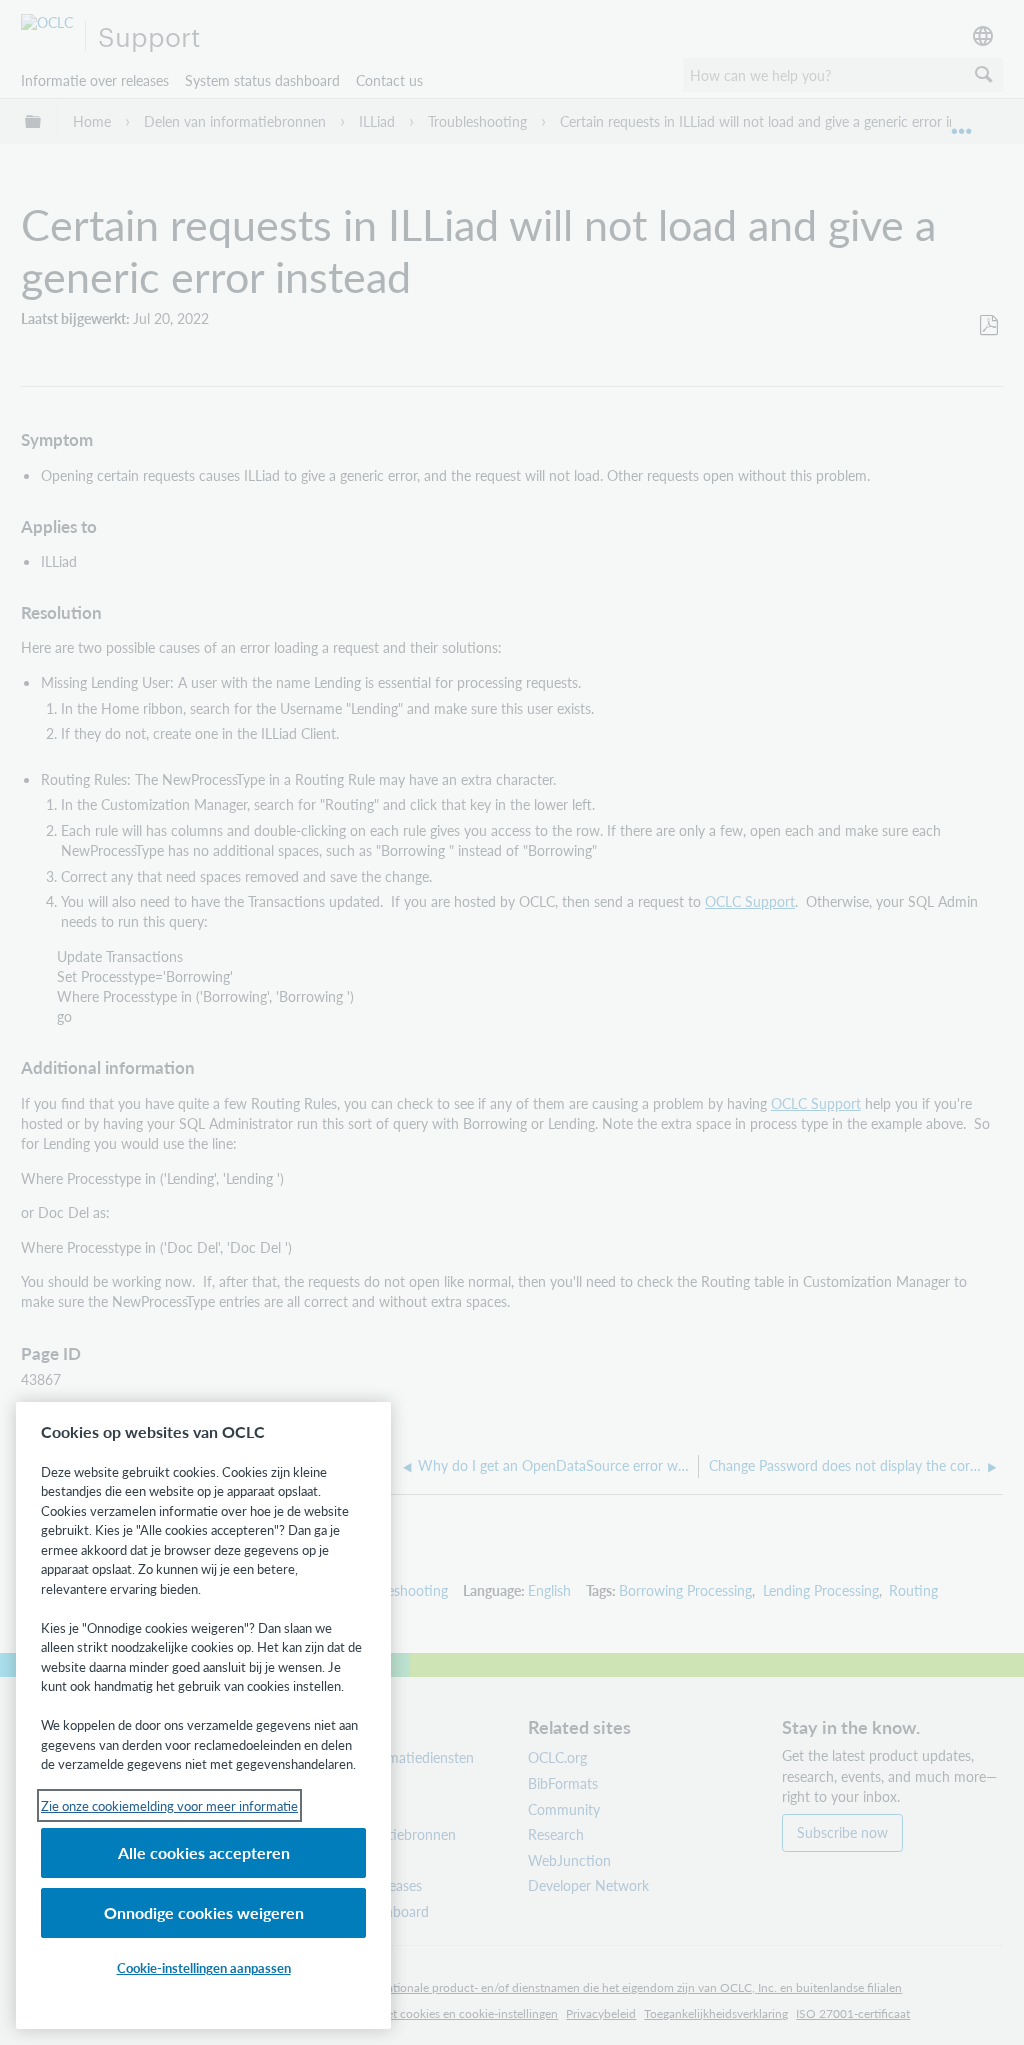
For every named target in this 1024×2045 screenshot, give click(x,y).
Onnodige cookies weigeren (204, 1912)
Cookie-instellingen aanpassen (204, 1967)
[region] (203, 1715)
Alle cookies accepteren (204, 1852)
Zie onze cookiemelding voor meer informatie (169, 1805)
